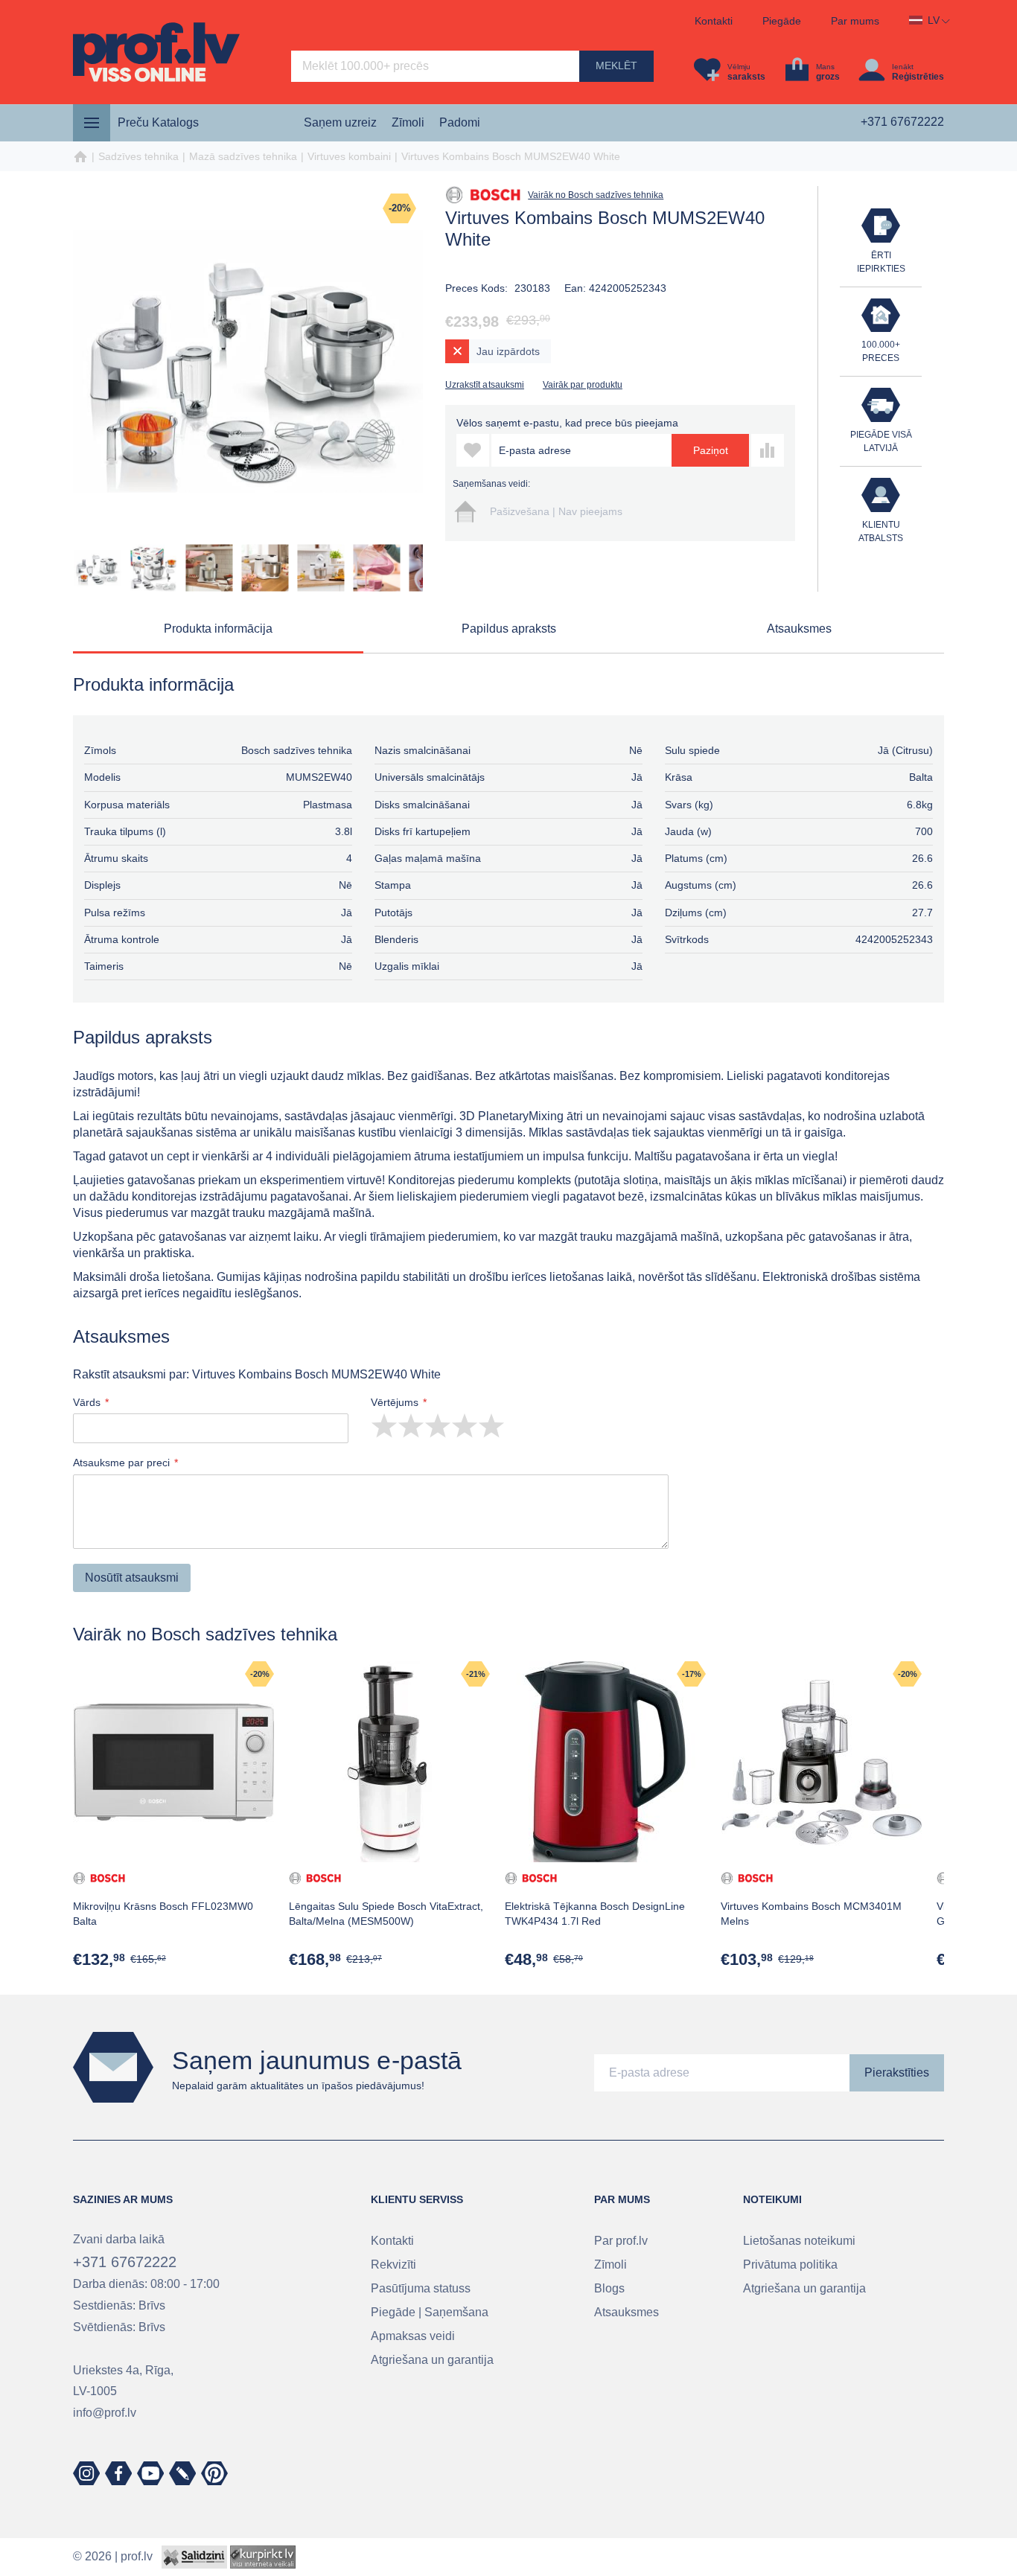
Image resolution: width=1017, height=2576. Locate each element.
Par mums (855, 21)
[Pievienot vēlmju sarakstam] (473, 450)
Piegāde (782, 21)
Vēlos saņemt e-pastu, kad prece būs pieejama (567, 423)
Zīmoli (408, 122)
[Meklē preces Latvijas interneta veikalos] (263, 2556)
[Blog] (182, 2473)
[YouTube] (150, 2473)
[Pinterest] (214, 2473)
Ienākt (903, 67)
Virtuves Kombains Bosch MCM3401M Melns (811, 1914)
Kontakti (714, 21)
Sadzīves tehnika (138, 156)
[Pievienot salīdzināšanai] (768, 450)
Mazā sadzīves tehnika (243, 156)
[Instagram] (86, 2473)
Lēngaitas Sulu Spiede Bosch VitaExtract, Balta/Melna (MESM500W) (386, 1914)
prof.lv (137, 2556)
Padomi (460, 122)
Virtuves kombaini (349, 156)
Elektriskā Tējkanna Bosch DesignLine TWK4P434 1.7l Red (595, 1914)
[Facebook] (118, 2473)
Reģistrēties (918, 77)
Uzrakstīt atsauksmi (485, 385)
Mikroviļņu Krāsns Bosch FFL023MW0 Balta (163, 1914)
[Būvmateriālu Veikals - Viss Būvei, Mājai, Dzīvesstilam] (156, 52)
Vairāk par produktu (583, 385)
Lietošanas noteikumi (799, 2241)
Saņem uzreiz (340, 122)
